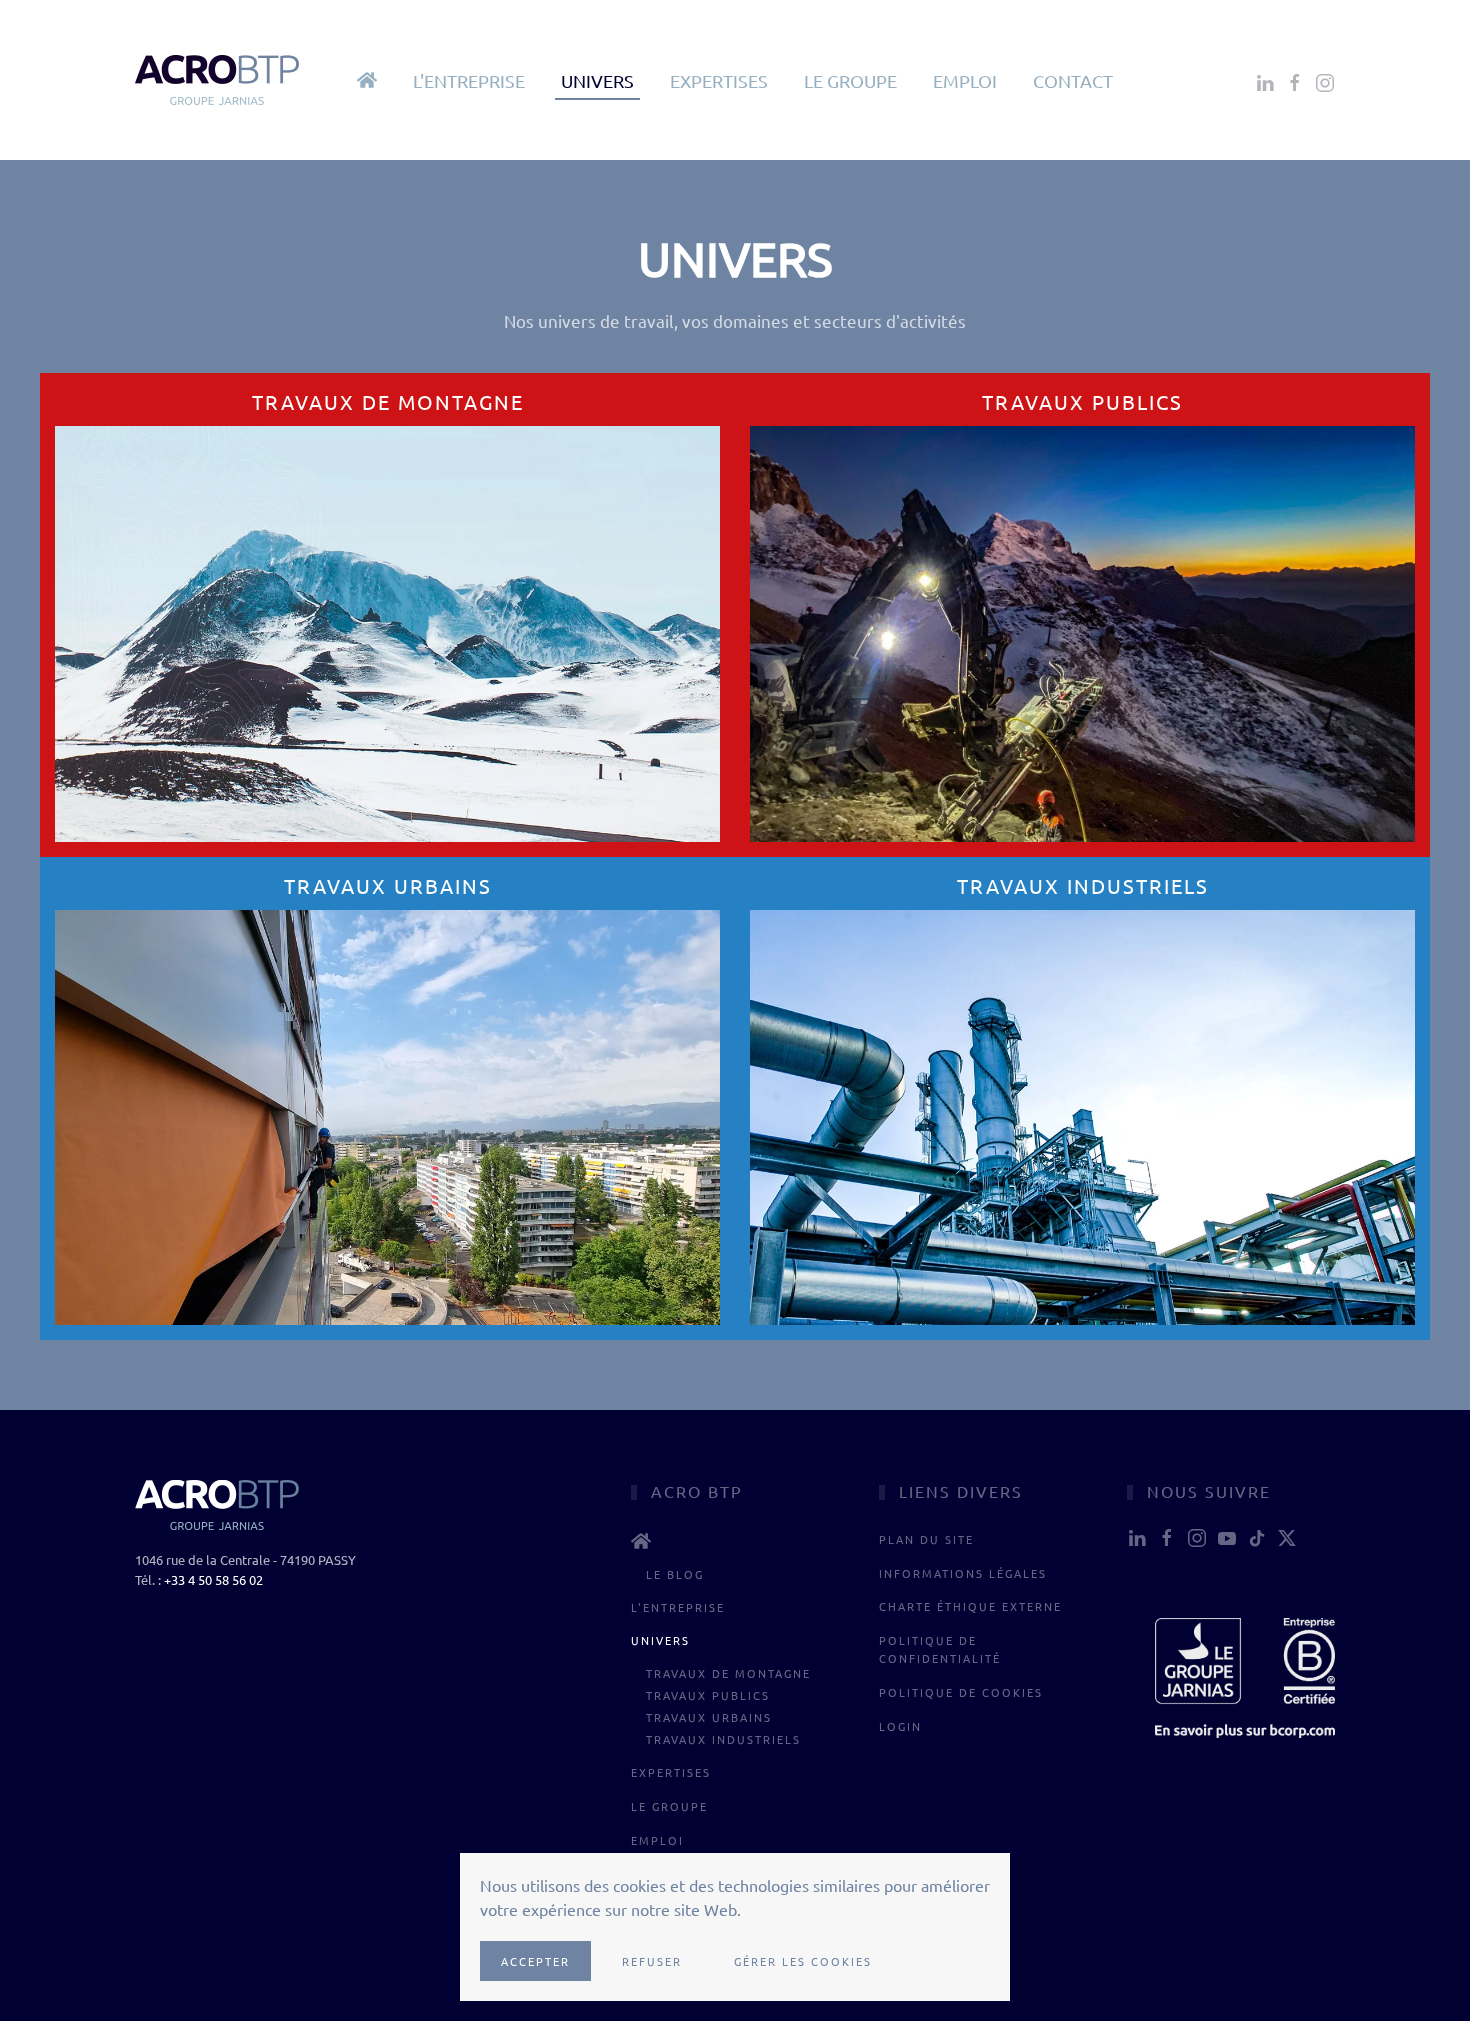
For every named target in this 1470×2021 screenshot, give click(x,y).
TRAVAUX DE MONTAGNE (728, 1673)
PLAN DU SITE (926, 1539)
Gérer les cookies (803, 1961)
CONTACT (1073, 80)
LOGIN (900, 1726)
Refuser (652, 1961)
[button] (367, 80)
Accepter (535, 1961)
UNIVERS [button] (597, 80)
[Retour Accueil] (219, 80)
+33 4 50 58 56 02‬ (213, 1579)
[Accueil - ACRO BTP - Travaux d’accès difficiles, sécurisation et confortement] (735, 1541)
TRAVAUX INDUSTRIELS (723, 1739)
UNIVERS (660, 1640)
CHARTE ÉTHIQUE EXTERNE (970, 1606)
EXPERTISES (719, 80)
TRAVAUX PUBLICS (708, 1695)
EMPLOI (965, 80)
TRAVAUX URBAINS (709, 1717)
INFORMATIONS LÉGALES (963, 1573)
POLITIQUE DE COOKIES (961, 1692)
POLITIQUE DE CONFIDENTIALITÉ (940, 1649)
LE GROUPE (850, 80)
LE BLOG (675, 1574)
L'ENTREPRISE (469, 80)
